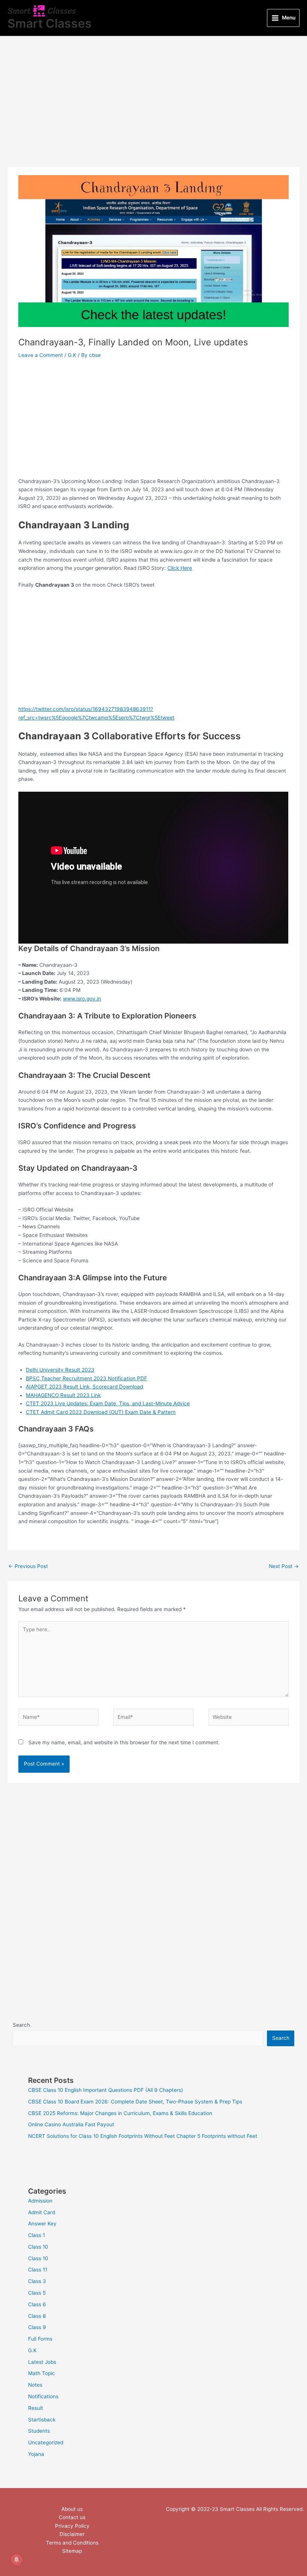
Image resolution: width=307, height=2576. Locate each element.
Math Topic (42, 2373)
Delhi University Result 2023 (60, 1370)
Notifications (43, 2396)
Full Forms (40, 2339)
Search (21, 2025)
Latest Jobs (42, 2362)
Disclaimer (72, 2534)
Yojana (36, 2454)
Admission (40, 2201)
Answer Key (42, 2224)
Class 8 (37, 2316)
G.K (72, 355)
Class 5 (37, 2293)
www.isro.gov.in (82, 999)
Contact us (72, 2517)
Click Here (180, 568)
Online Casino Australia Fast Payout (71, 2124)
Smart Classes (50, 23)
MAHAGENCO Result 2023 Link (63, 1395)
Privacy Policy (72, 2526)
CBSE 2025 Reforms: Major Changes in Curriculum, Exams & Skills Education (120, 2113)
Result (36, 2408)
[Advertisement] (153, 112)
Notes (35, 2385)
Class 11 (38, 2270)
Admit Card (42, 2212)
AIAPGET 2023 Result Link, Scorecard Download (84, 1387)
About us (72, 2509)
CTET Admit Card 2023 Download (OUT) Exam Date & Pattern (101, 1412)
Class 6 (37, 2304)
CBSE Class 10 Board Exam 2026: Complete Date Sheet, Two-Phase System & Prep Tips (135, 2102)
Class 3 (37, 2281)
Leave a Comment (41, 355)
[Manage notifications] (16, 2560)
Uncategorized (46, 2442)
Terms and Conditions (72, 2543)
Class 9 (37, 2327)
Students (39, 2431)
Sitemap (72, 2551)
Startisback (42, 2420)
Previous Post (28, 1566)
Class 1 (37, 2235)
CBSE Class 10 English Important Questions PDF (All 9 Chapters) (106, 2090)
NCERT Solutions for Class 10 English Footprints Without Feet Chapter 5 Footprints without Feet (143, 2136)
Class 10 (38, 2247)
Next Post (284, 1566)
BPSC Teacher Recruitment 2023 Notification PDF (86, 1378)
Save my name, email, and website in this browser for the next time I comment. (124, 1742)
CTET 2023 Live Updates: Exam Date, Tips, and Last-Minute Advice (108, 1403)
